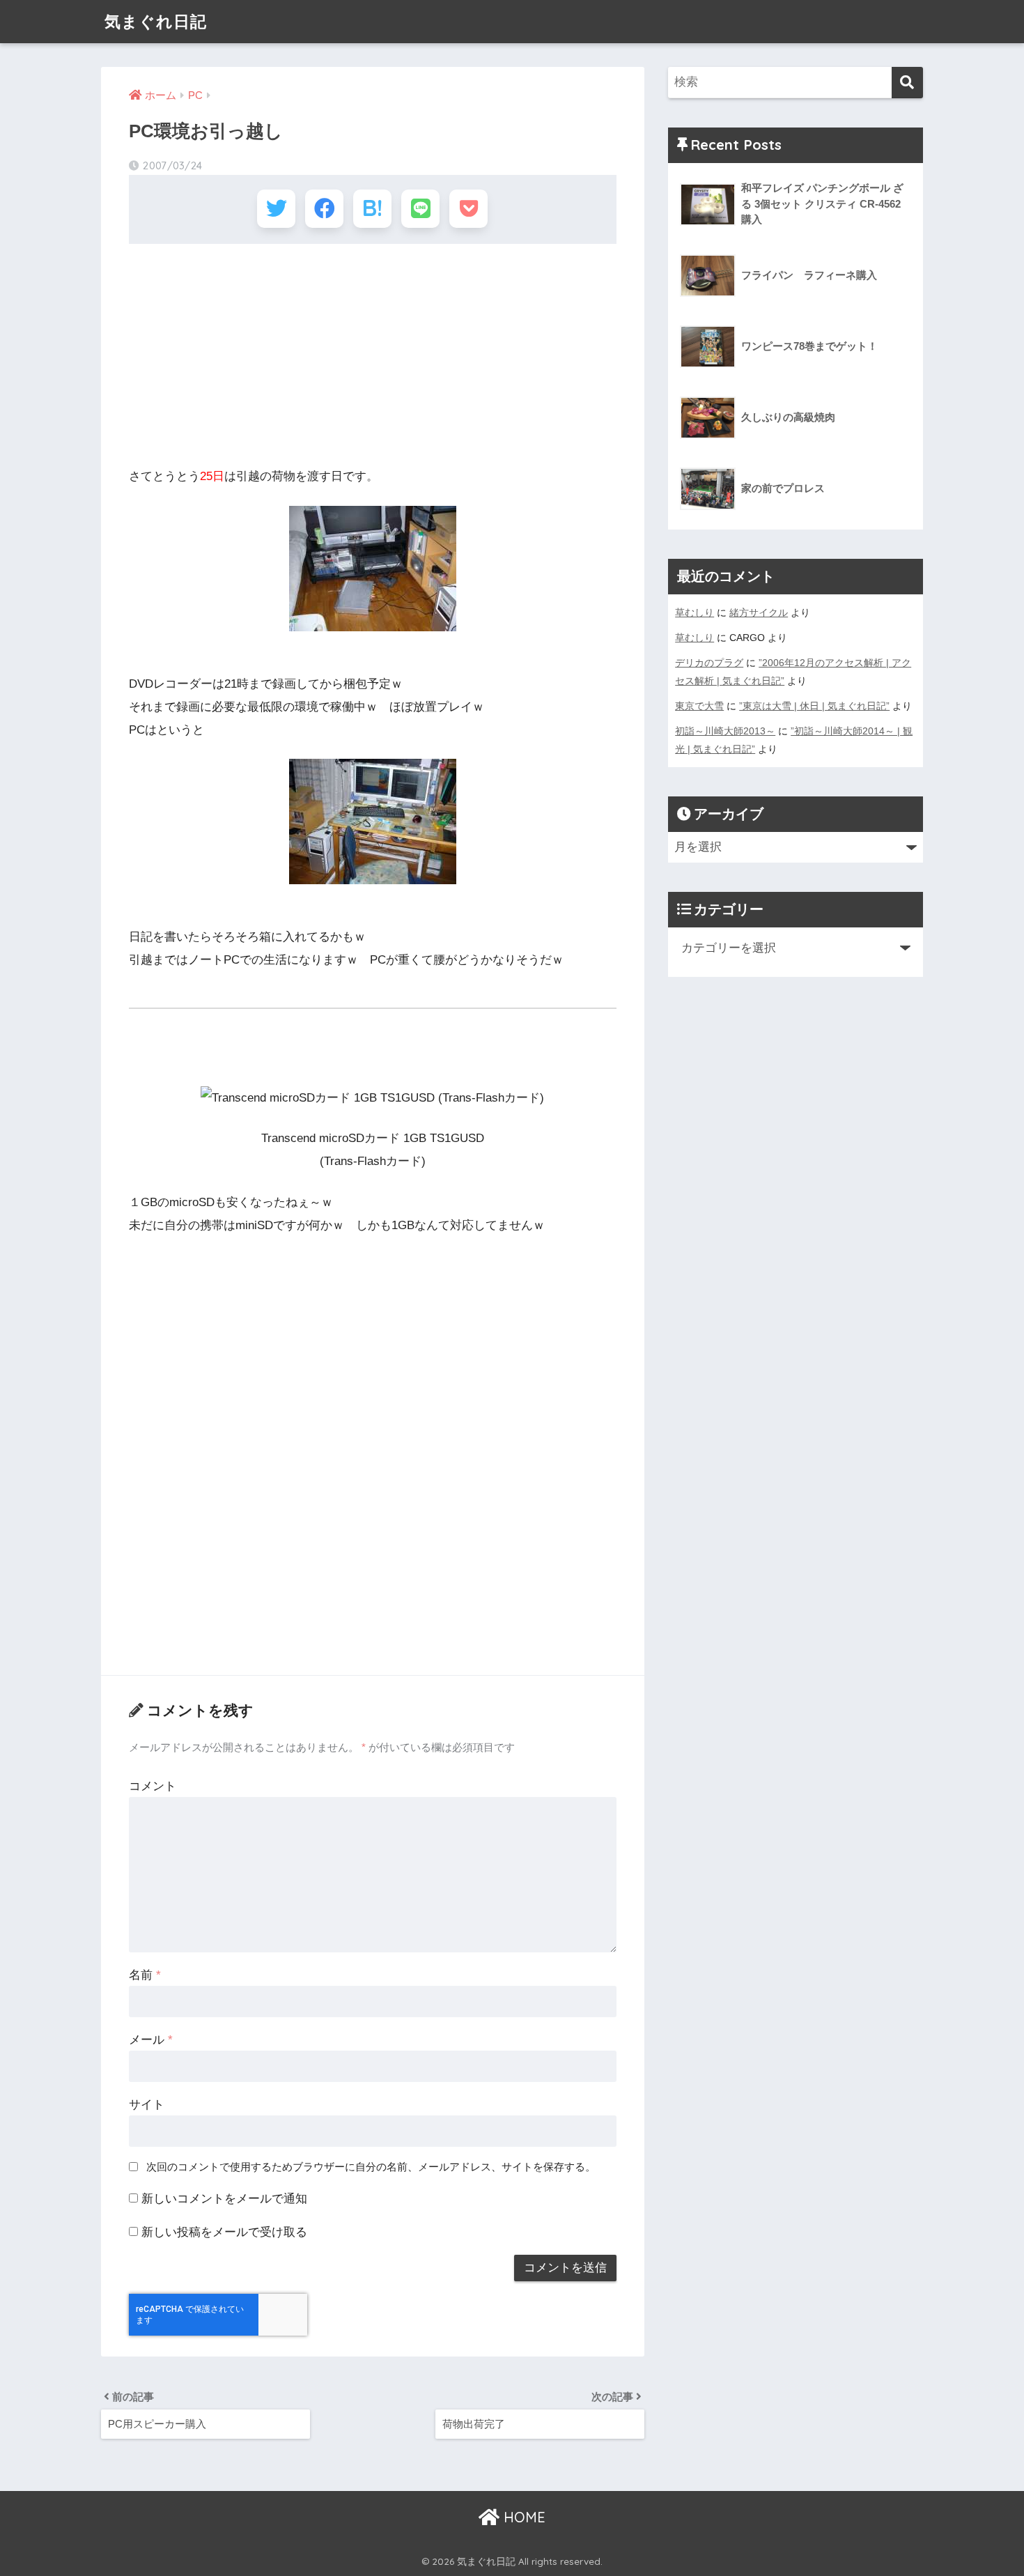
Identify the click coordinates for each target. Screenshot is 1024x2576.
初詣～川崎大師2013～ (725, 731)
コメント (153, 1786)
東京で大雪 (699, 706)
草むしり (695, 612)
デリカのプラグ (709, 663)
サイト (147, 2105)
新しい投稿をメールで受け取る (224, 2232)
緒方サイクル (759, 612)
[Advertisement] (373, 355)
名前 (145, 1975)
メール (151, 2040)
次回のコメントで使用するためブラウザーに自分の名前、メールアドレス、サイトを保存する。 (371, 2167)
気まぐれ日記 (156, 21)
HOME (522, 2517)
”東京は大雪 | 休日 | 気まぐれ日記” (814, 706)
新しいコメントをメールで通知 (224, 2199)
